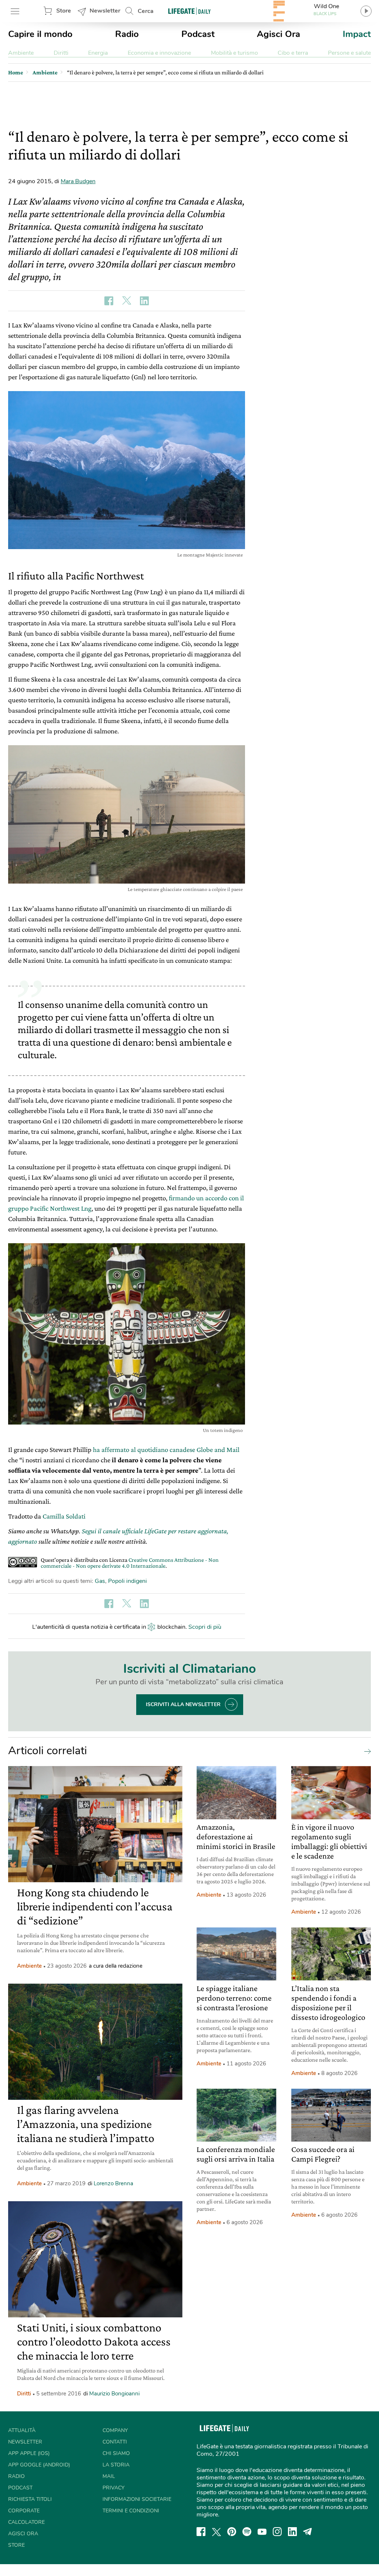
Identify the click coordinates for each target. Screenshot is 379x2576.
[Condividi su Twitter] (127, 301)
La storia (116, 2465)
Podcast (198, 34)
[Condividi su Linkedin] (144, 301)
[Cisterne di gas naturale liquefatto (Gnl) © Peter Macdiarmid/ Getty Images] (127, 814)
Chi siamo (116, 2453)
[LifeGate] (189, 11)
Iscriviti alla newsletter (183, 1704)
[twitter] (217, 2532)
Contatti (115, 2442)
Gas (100, 1581)
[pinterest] (232, 2532)
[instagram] (277, 2532)
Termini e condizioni (131, 2511)
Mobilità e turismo (234, 53)
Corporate (24, 2511)
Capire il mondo (40, 34)
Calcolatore (26, 2522)
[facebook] (201, 2532)
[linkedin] (292, 2532)
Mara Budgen (78, 181)
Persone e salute (349, 53)
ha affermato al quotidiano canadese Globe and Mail (166, 1450)
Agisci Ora (279, 34)
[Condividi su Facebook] (109, 301)
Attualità (22, 2430)
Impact (357, 34)
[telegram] (308, 2532)
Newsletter (105, 11)
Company (115, 2430)
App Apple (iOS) (29, 2453)
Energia (98, 53)
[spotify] (247, 2532)
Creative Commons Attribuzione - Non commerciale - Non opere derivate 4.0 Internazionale (130, 1563)
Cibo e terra (293, 53)
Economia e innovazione (159, 53)
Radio (127, 34)
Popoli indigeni (128, 1581)
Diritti (61, 53)
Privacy (113, 2488)
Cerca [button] (146, 11)
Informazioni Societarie (137, 2499)
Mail (109, 2476)
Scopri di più (205, 1627)
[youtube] (262, 2532)
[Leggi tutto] (366, 1751)
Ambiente (21, 53)
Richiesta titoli (30, 2499)
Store (64, 11)
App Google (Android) (39, 2465)
